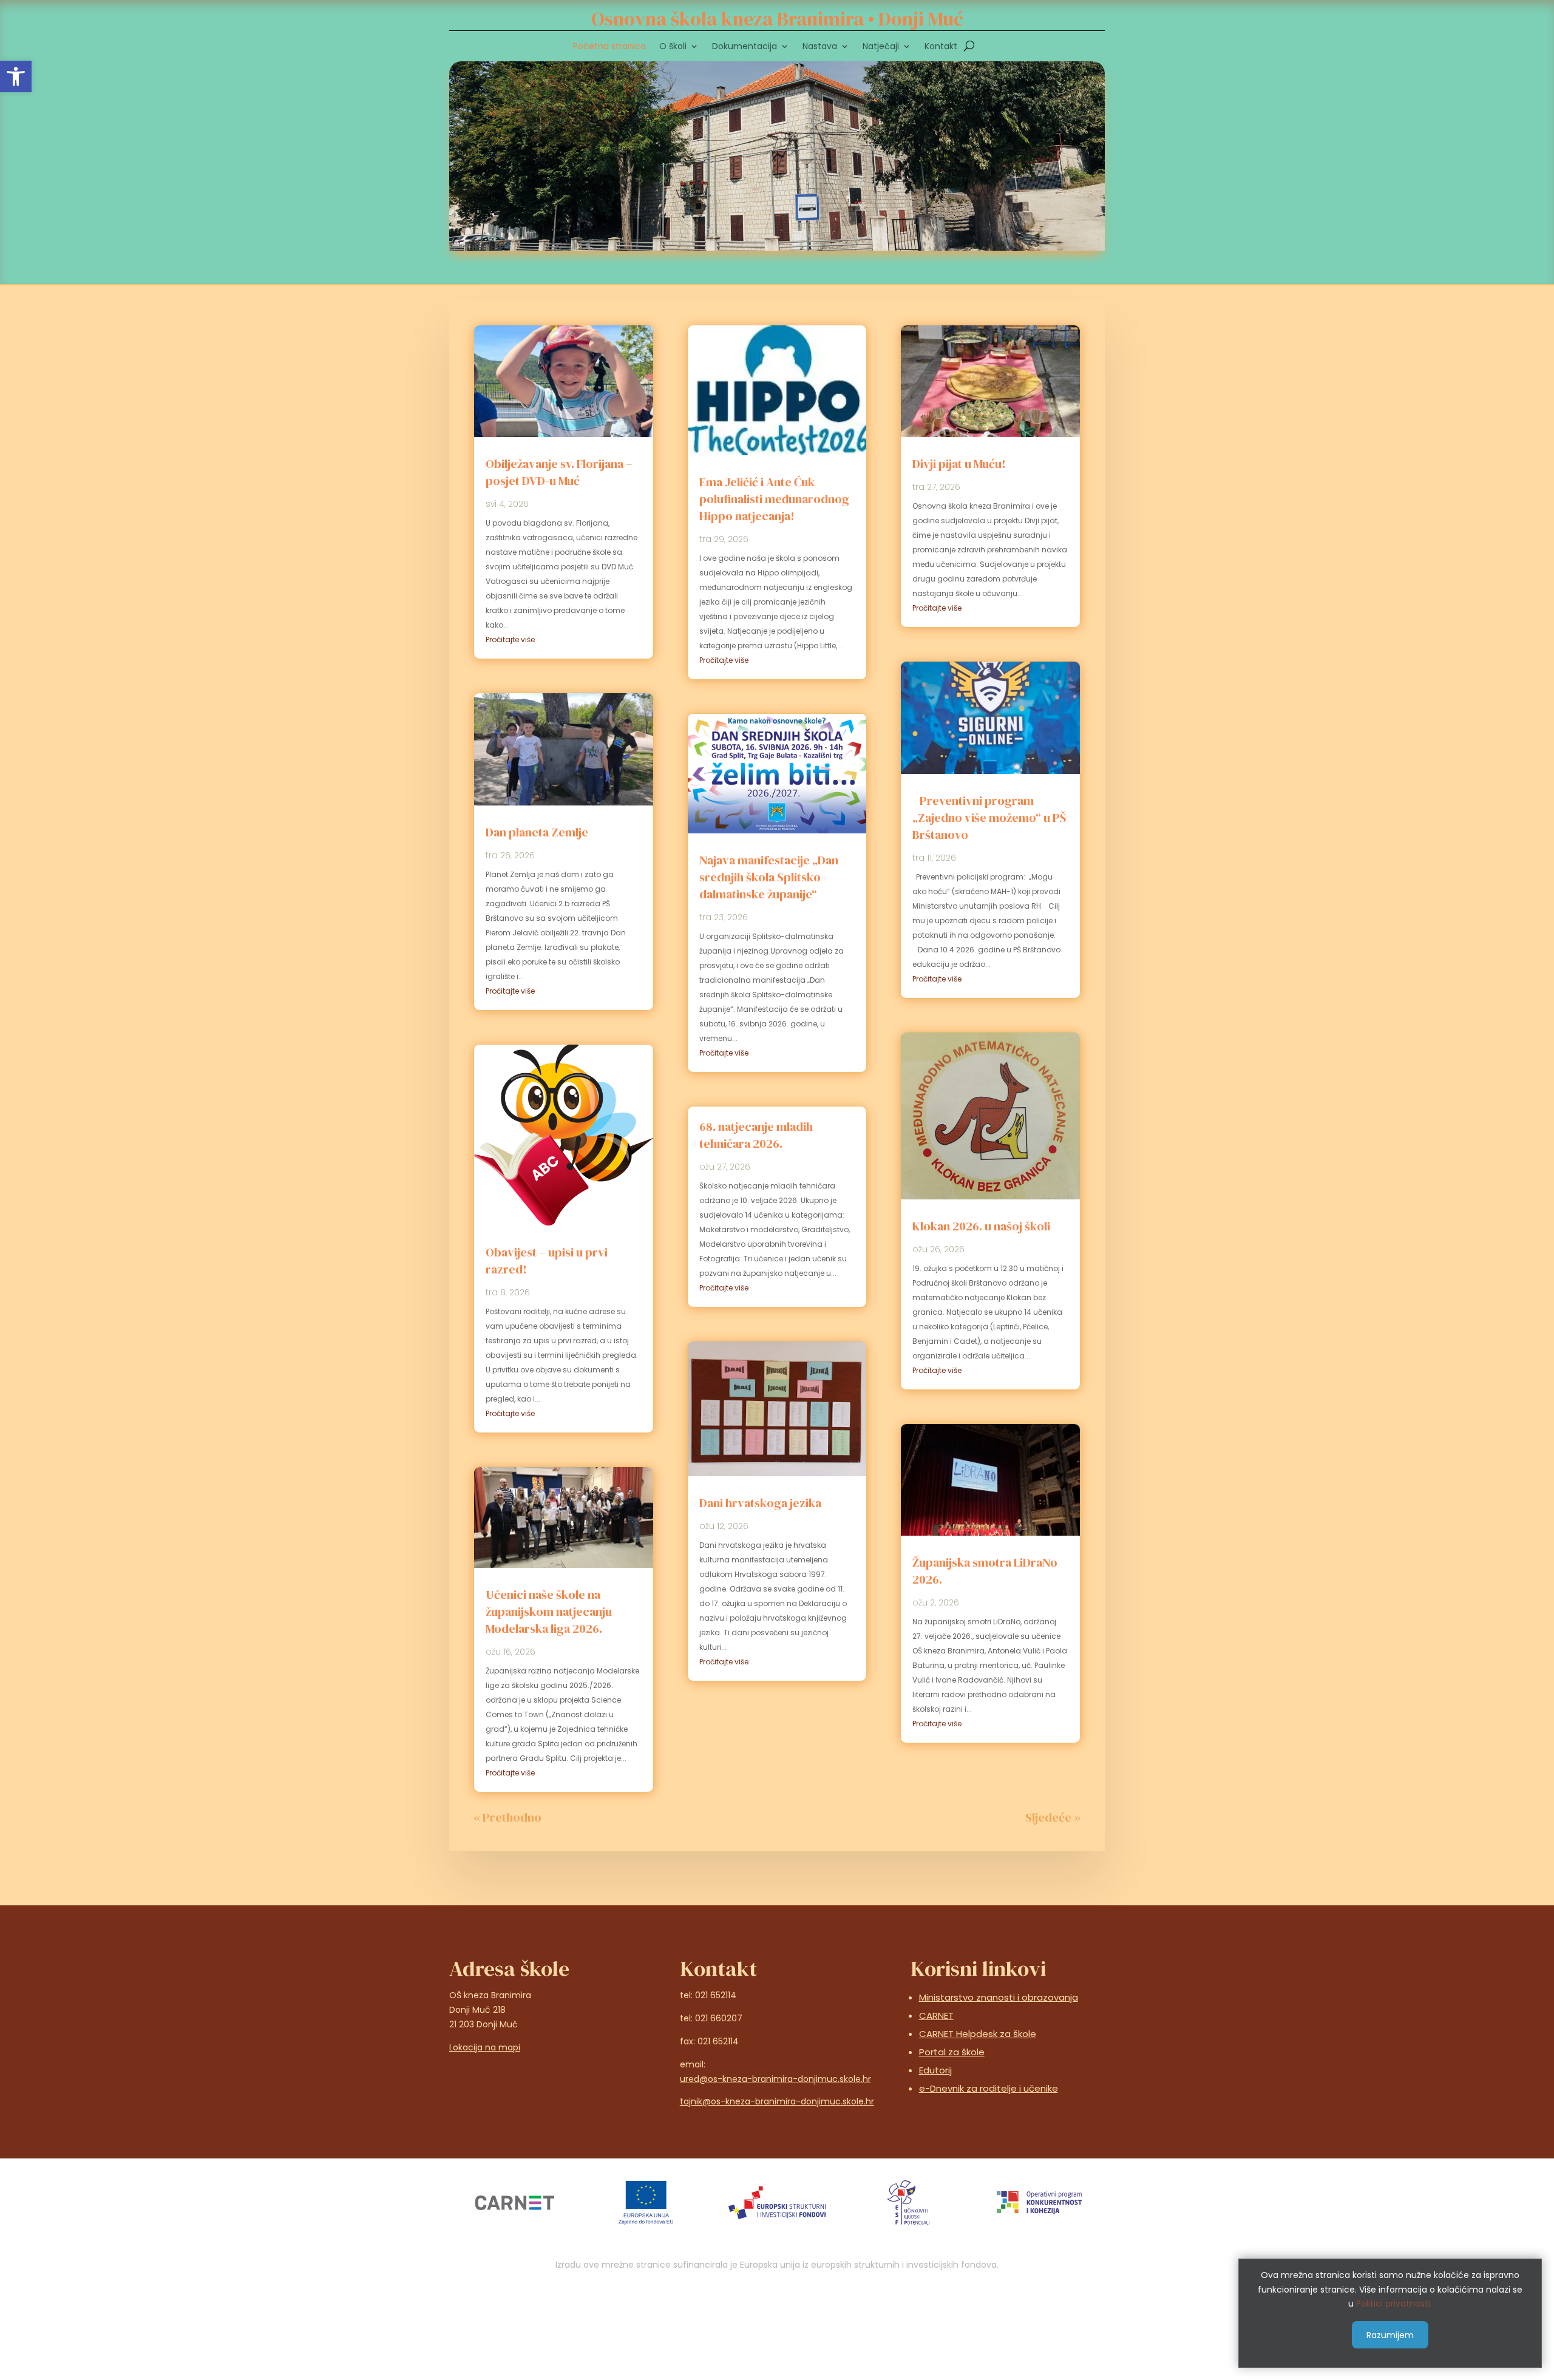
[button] (16, 76)
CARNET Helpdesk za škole (978, 2034)
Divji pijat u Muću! (959, 464)
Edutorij (935, 2070)
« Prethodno (507, 1817)
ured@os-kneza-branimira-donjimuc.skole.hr (775, 2079)
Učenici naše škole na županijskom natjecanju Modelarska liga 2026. (549, 1612)
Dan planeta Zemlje (537, 832)
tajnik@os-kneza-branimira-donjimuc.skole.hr (777, 2101)
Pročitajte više (510, 639)
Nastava (820, 47)
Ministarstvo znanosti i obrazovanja (999, 1997)
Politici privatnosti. (1394, 2304)
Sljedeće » (1053, 1817)
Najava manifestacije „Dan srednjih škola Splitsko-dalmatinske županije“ (769, 877)
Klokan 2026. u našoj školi (981, 1226)
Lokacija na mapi (485, 2047)
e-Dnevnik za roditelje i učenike (989, 2088)
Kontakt (941, 47)
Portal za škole (952, 2052)
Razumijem (1390, 2334)
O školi (673, 47)
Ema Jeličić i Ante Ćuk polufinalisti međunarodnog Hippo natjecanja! (774, 499)
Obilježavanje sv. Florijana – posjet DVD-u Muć (559, 472)
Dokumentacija (745, 47)
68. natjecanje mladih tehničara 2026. (756, 1135)
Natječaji (881, 47)
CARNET (936, 2016)
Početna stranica (609, 47)
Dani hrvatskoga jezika (760, 1503)
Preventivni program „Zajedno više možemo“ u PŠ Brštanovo (989, 818)
